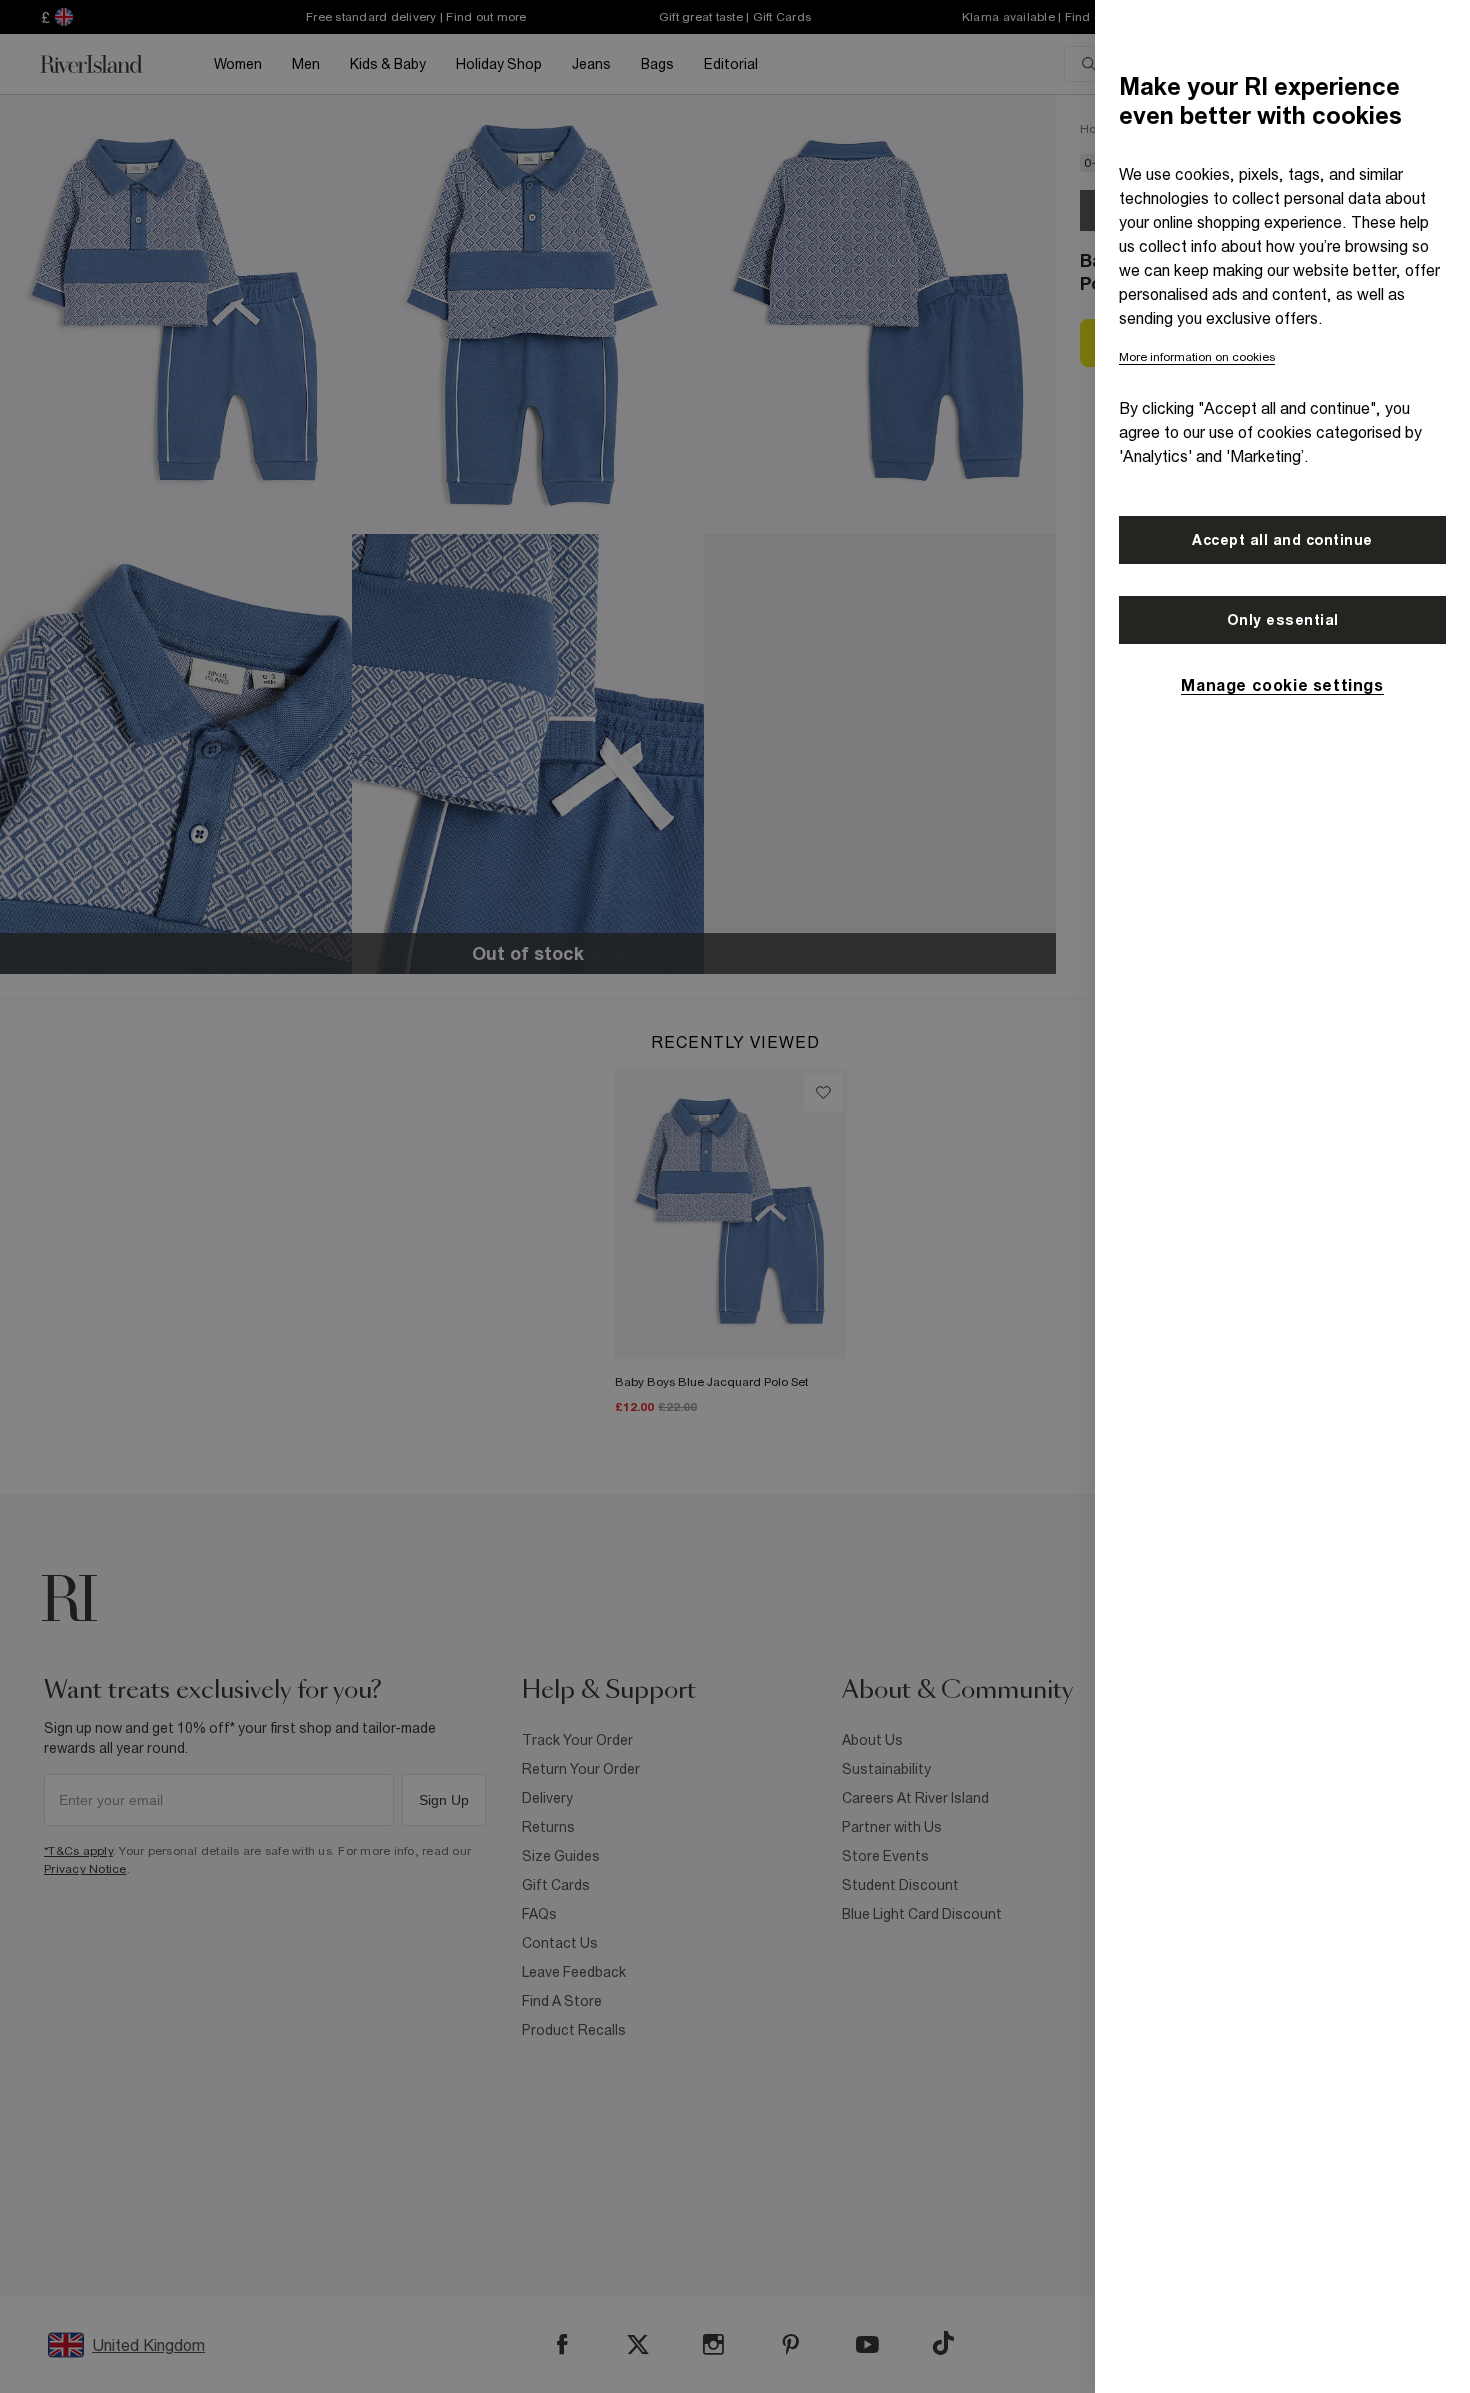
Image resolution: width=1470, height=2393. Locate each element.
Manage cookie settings (1282, 685)
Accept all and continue (1282, 540)
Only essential (1283, 620)
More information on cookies (1197, 357)
